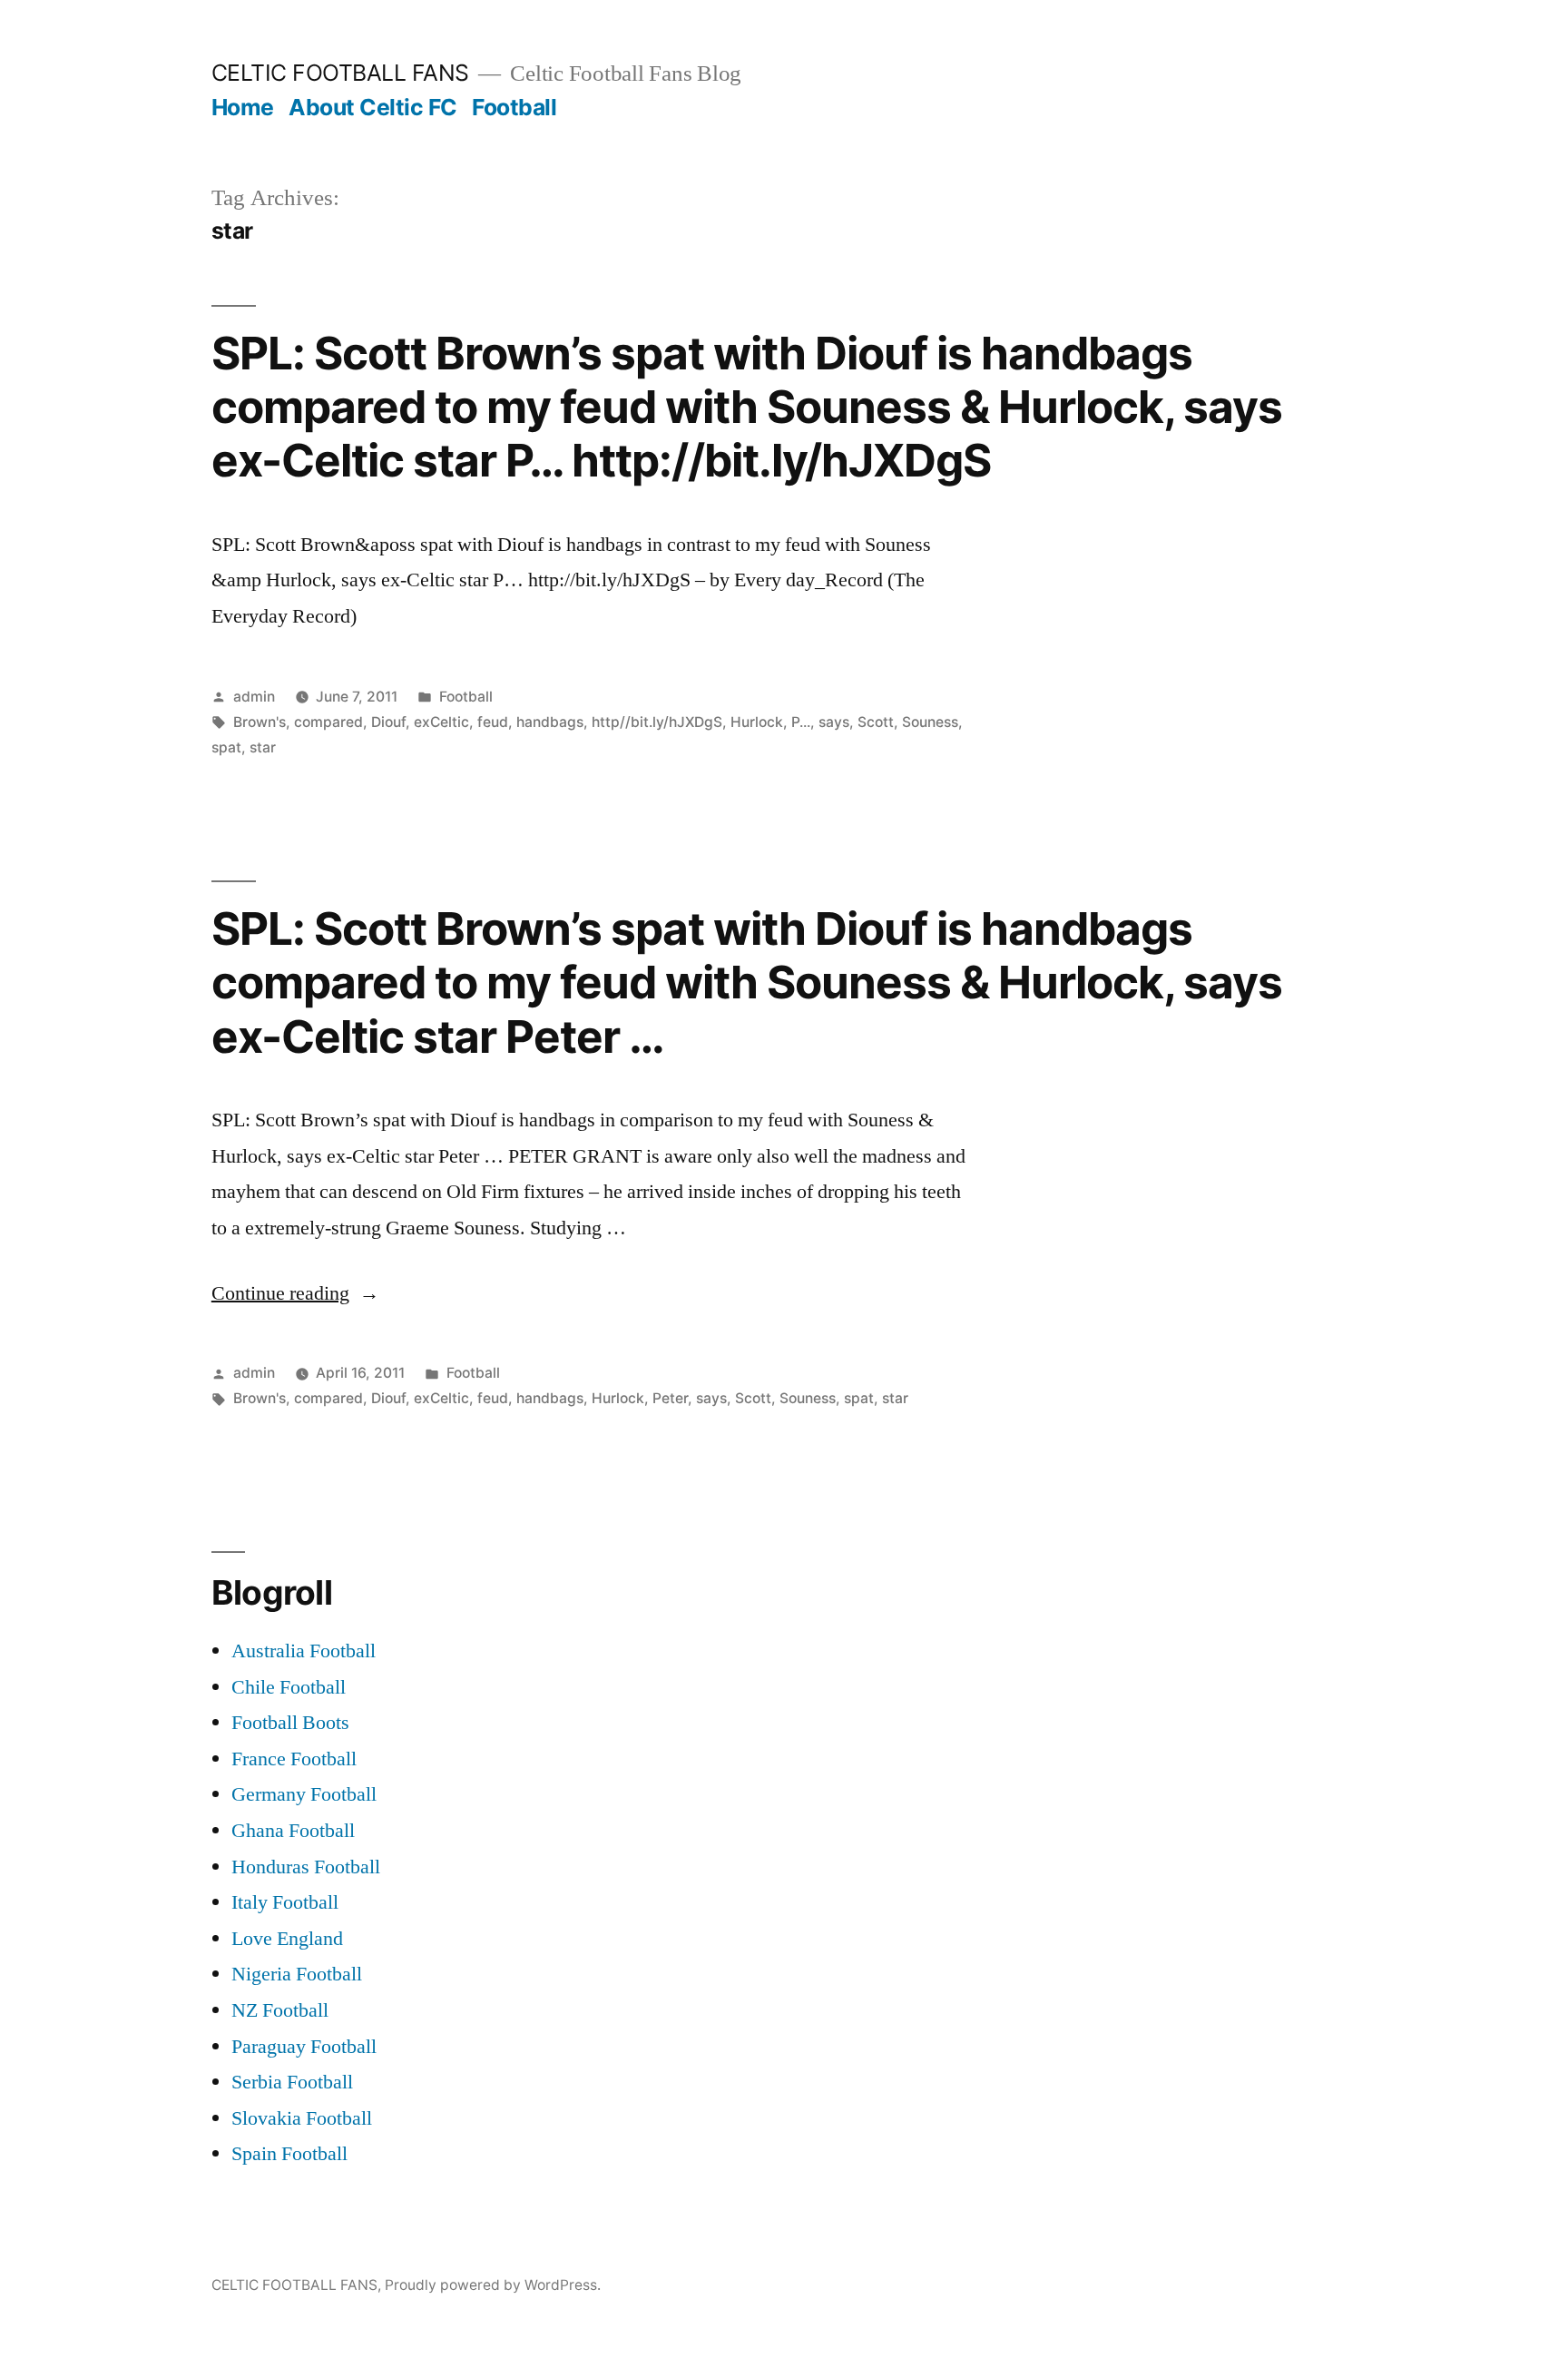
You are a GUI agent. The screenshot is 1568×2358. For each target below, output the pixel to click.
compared (328, 722)
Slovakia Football (302, 2118)
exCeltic (441, 722)
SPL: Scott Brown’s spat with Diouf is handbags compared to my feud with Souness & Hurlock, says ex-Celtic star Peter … (747, 982)
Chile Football (289, 1687)
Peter (670, 1398)
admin (254, 697)
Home (243, 107)
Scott (876, 722)
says (834, 722)
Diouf (388, 722)
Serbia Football (292, 2082)
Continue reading (295, 1293)
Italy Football (285, 1902)
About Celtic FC (373, 107)
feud (493, 722)
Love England (287, 1939)
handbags (550, 722)
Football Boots (290, 1723)
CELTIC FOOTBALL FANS (340, 73)
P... (801, 722)
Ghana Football (293, 1831)
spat (226, 747)
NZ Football (280, 2010)
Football (514, 107)
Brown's (260, 722)
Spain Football (289, 2154)
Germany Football (304, 1794)
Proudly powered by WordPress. (493, 2285)
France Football (294, 1759)
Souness (930, 722)
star (263, 747)
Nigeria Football (297, 1974)
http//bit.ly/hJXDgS (657, 722)
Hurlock (757, 722)
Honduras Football (306, 1867)
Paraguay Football (304, 2047)
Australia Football (304, 1651)
